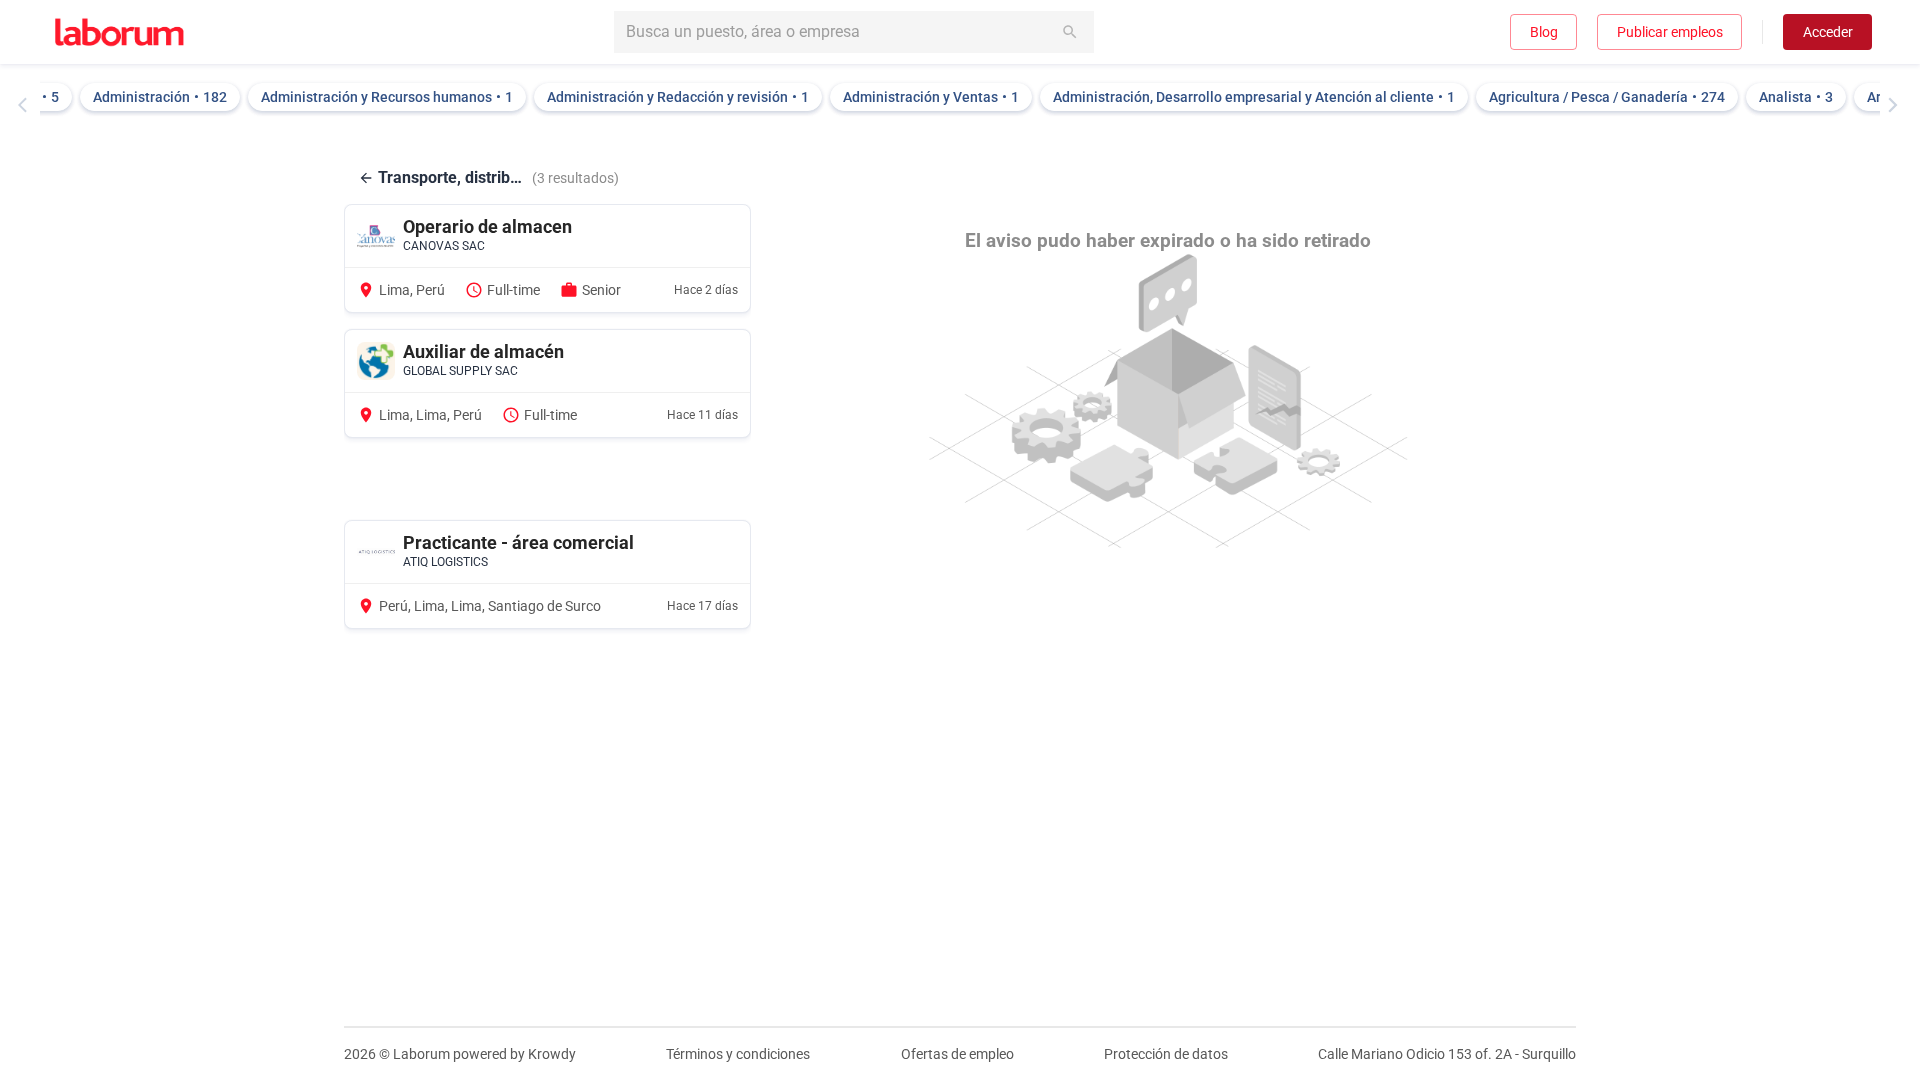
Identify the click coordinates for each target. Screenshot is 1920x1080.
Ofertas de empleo (957, 1054)
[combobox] (854, 32)
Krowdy (552, 1054)
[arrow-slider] (27, 105)
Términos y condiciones (738, 1054)
